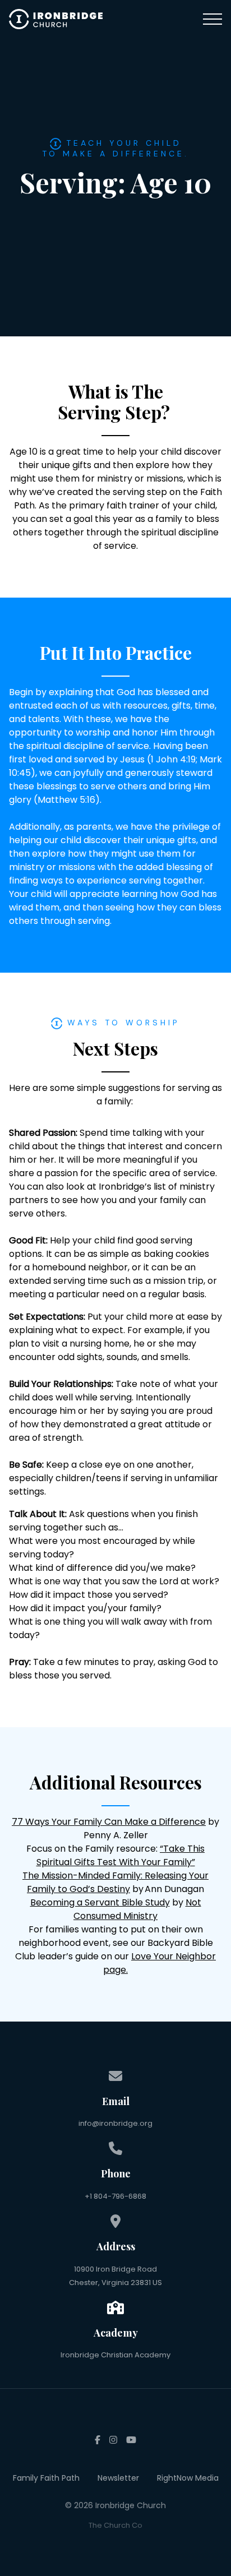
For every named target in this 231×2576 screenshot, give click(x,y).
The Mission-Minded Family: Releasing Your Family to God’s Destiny (115, 1882)
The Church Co (115, 2525)
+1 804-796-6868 (115, 2196)
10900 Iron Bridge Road (115, 2269)
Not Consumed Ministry (137, 1909)
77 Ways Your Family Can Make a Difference (109, 1822)
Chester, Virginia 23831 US (115, 2283)
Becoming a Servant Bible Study (100, 1902)
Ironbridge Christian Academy (115, 2355)
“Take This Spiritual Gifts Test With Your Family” (121, 1855)
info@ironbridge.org (115, 2123)
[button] (212, 19)
